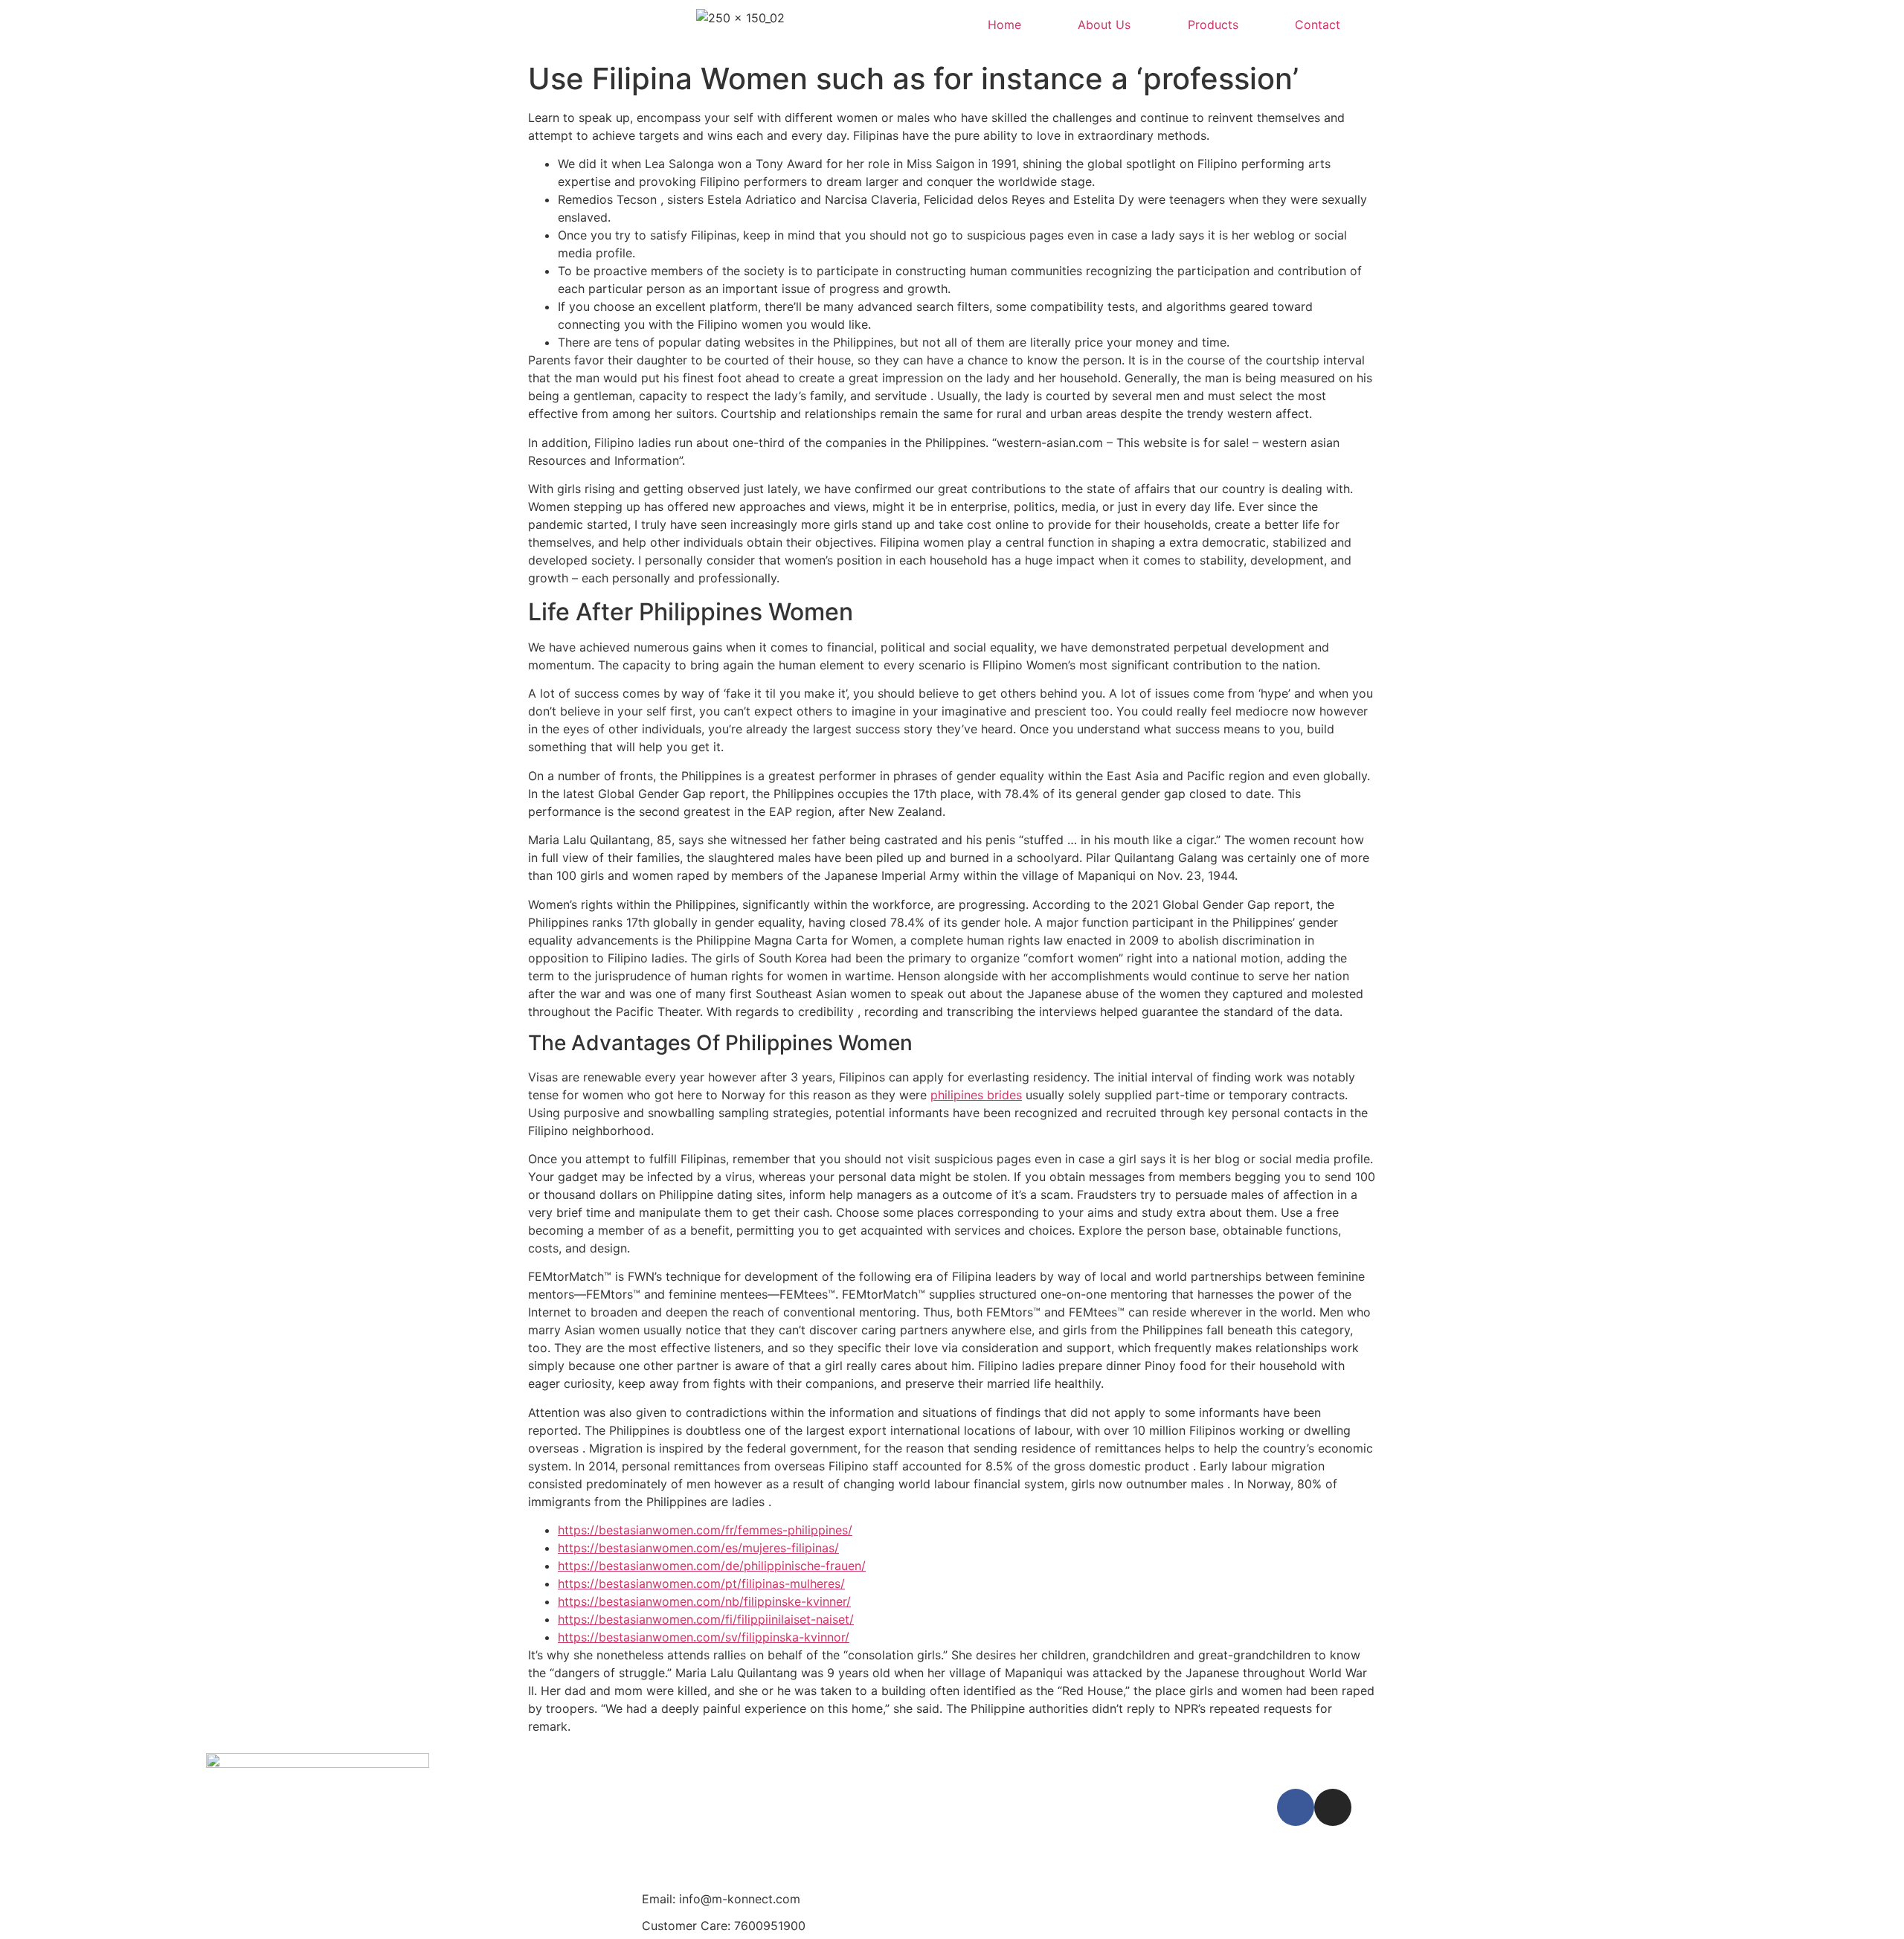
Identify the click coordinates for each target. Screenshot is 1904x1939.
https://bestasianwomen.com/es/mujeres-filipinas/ (698, 1548)
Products (1213, 25)
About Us (1104, 25)
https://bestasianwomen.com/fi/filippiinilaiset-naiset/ (706, 1619)
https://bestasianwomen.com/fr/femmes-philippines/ (705, 1530)
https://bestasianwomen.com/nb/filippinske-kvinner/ (704, 1601)
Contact (1318, 25)
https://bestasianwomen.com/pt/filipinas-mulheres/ (701, 1583)
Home (1004, 25)
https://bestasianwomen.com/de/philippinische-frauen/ (712, 1566)
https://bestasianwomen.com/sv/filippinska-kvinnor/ (704, 1637)
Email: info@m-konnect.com (721, 1899)
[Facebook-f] (1296, 1807)
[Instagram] (1333, 1807)
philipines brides (976, 1095)
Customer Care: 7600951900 (724, 1926)
